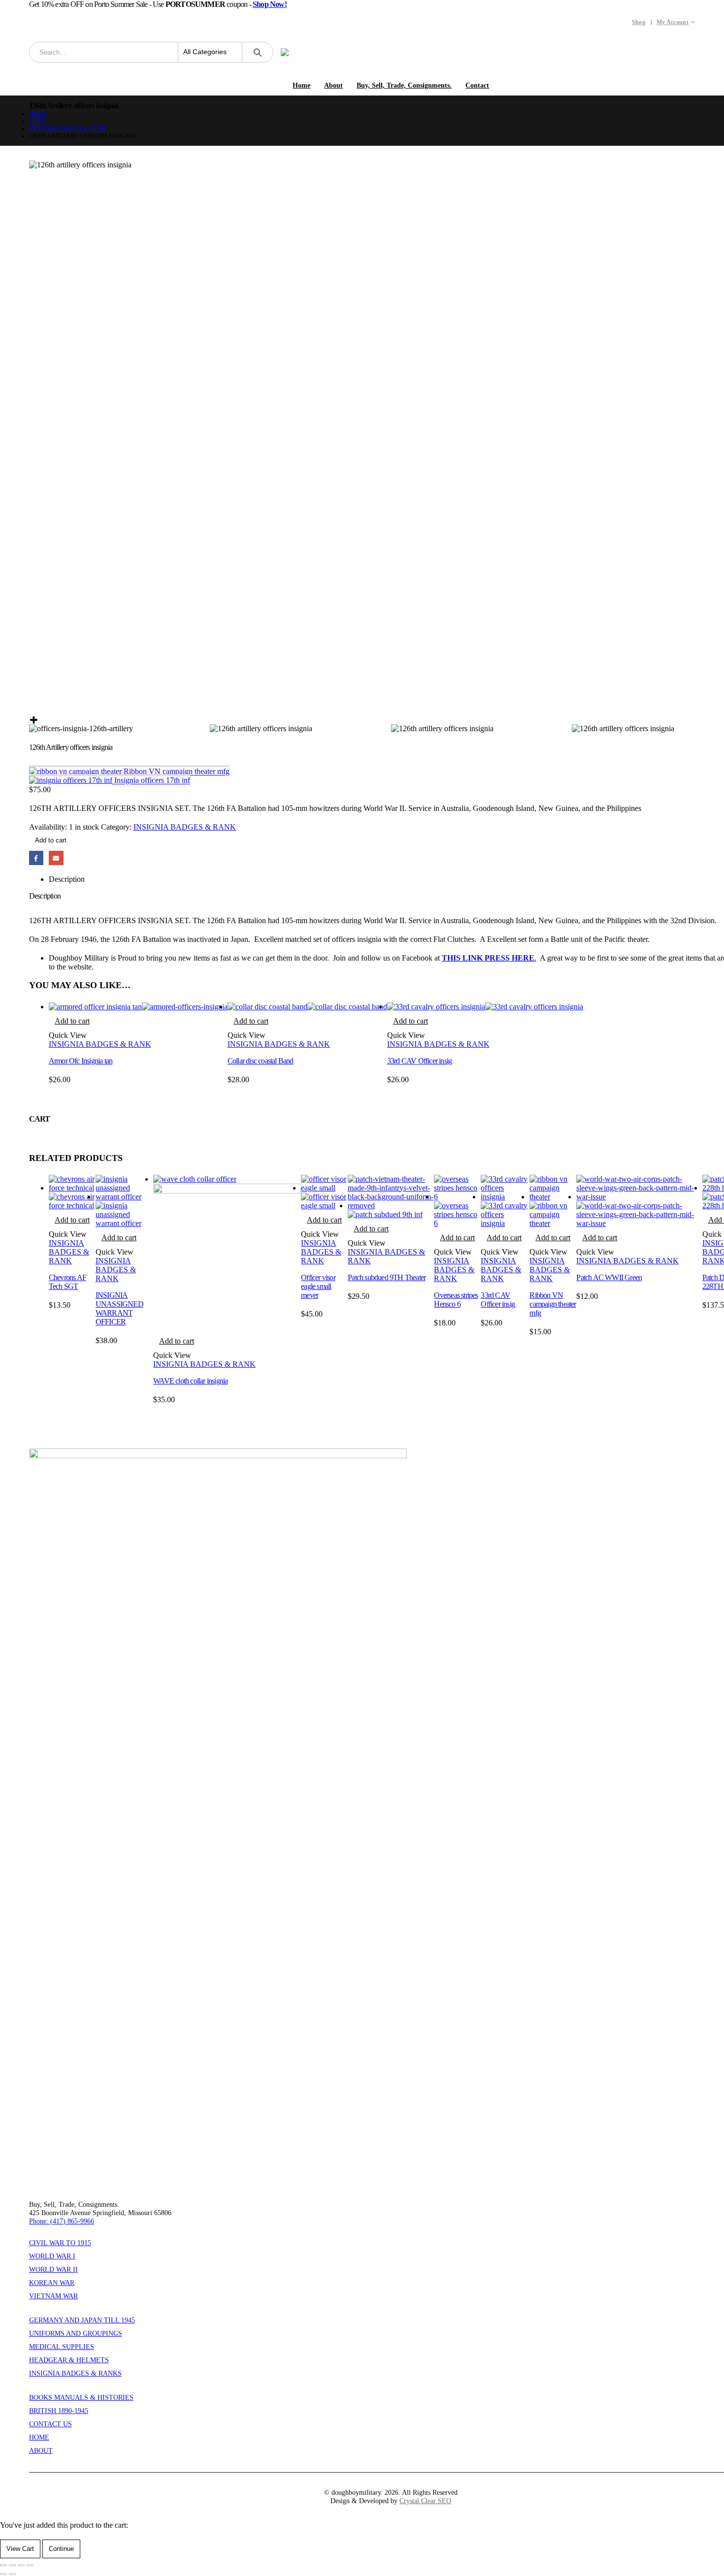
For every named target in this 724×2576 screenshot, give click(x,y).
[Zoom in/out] (3, 2565)
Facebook (36, 858)
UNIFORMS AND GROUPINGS (76, 2333)
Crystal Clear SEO (425, 2501)
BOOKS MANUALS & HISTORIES (81, 2397)
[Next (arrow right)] (12, 2574)
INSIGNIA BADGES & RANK (185, 827)
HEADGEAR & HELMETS (69, 2360)
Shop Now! (270, 4)
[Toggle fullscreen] (12, 2565)
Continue (61, 2549)
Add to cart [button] (72, 1021)
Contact (477, 85)
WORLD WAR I (52, 2256)
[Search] (258, 52)
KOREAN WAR (52, 2283)
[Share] (21, 2565)
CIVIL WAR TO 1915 (60, 2243)
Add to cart (51, 840)
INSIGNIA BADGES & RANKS (75, 2373)
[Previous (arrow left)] (3, 2574)
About (333, 85)
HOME (39, 2437)
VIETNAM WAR (53, 2296)
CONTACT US (50, 2424)
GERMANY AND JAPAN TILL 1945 (82, 2320)
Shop (639, 22)
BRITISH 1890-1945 (59, 2411)
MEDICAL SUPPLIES (62, 2347)
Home (301, 85)
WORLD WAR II (53, 2269)
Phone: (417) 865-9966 (62, 2221)
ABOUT (41, 2450)
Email (56, 858)
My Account (673, 22)
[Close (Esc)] (30, 2565)
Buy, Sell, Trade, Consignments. (404, 85)
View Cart (20, 2549)
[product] (138, 1007)
